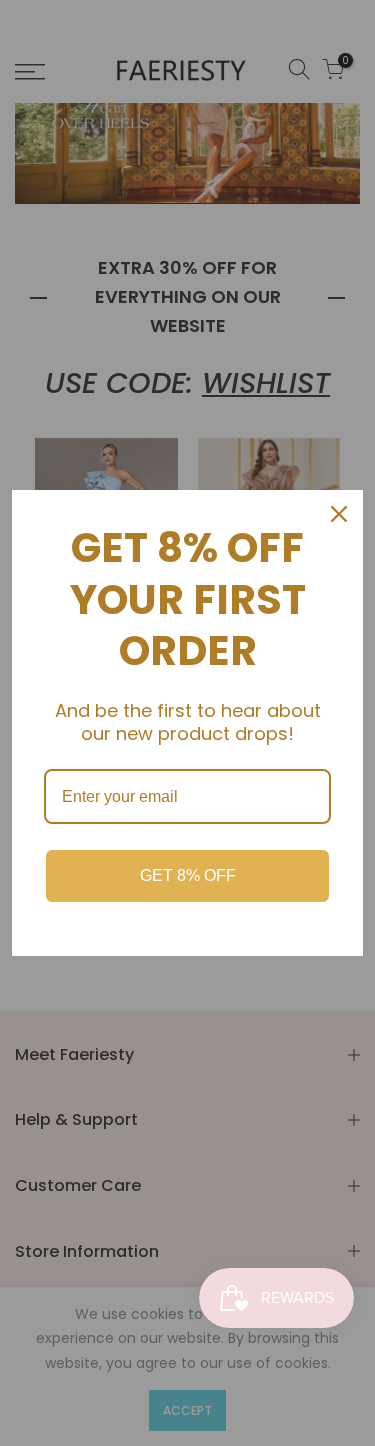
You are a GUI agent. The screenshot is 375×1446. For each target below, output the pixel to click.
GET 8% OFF (188, 875)
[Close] (339, 514)
